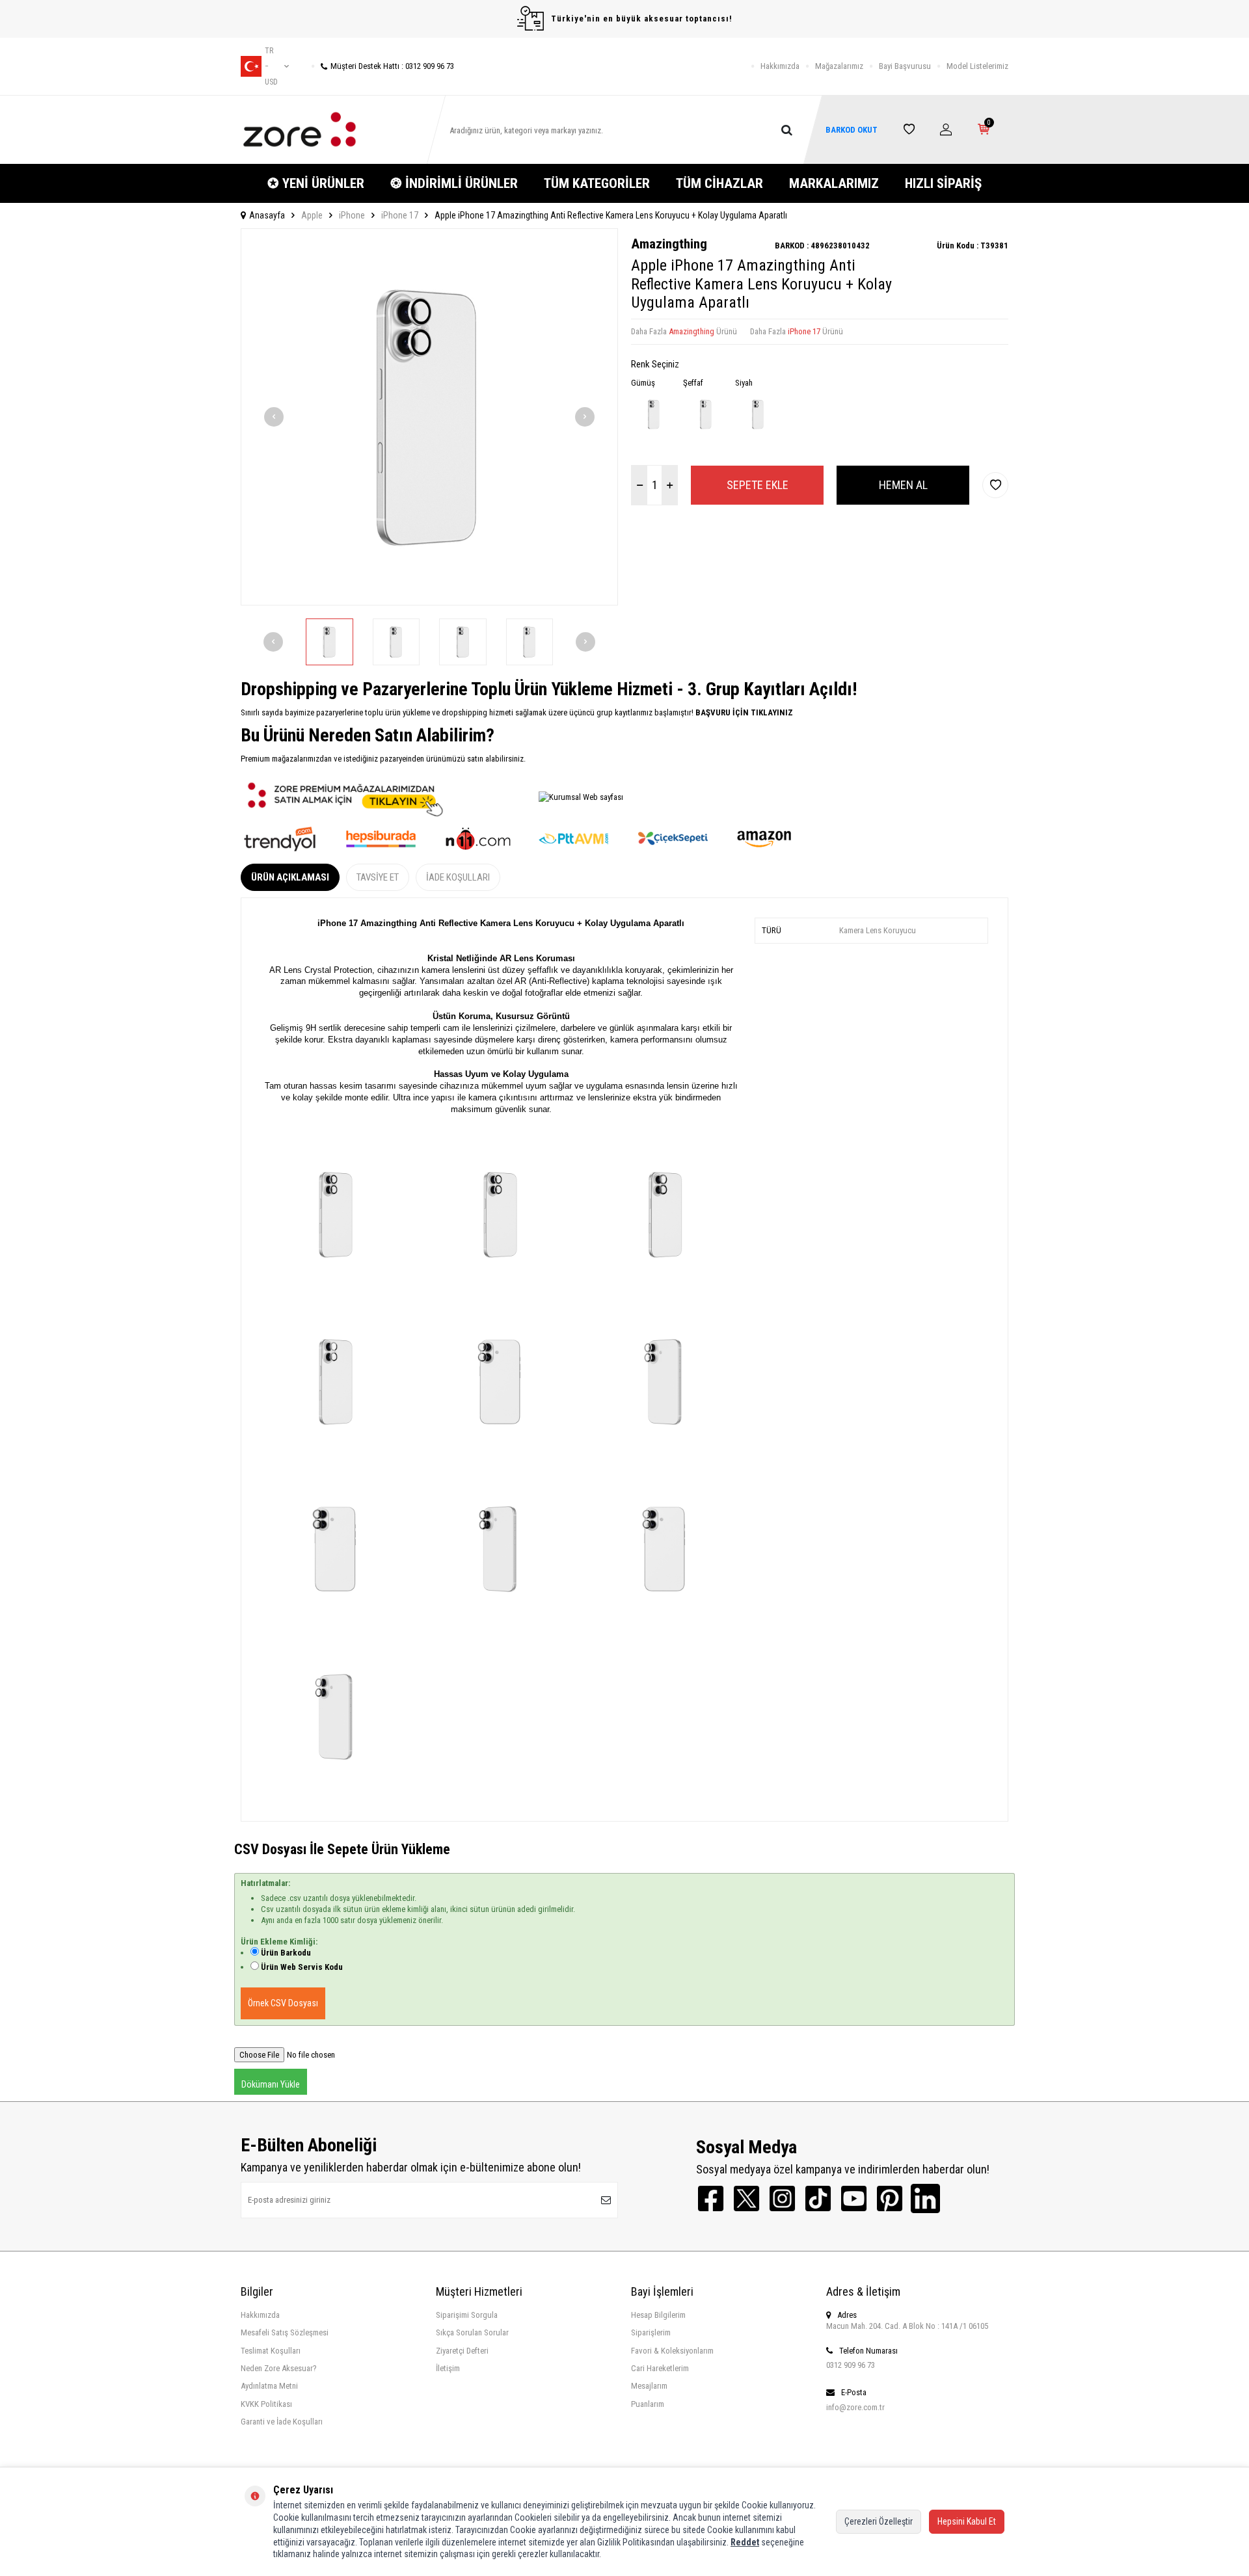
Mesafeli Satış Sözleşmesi (285, 2332)
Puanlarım (648, 2404)
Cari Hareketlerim (660, 2368)
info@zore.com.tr (855, 2407)
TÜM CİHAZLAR (719, 183)
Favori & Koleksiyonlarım (672, 2351)
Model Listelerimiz (977, 66)
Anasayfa (267, 215)
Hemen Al (903, 485)
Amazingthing (669, 244)
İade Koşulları (458, 877)
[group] (429, 417)
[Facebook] (711, 2198)
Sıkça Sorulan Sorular (472, 2332)
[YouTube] (854, 2198)
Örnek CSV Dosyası (283, 2003)
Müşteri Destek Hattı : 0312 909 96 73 (392, 66)
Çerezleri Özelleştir (879, 2521)
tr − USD (271, 66)
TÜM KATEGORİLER (597, 183)
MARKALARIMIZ (834, 183)
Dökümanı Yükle (271, 2084)
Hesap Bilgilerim (658, 2315)
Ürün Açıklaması (290, 877)
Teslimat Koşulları (271, 2351)
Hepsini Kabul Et (967, 2521)
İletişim (448, 2368)
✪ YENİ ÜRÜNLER (316, 183)
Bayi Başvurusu (905, 66)
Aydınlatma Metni (269, 2386)
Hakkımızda (780, 66)
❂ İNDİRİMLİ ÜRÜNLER (454, 183)
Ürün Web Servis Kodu (302, 1967)
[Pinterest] (890, 2198)
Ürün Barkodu (286, 1953)
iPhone (352, 215)
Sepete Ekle (758, 485)
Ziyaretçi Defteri (462, 2351)
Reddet (745, 2542)
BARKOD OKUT (852, 130)
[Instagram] (782, 2198)
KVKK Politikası (266, 2404)
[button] (274, 417)
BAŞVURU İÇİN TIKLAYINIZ (743, 712)
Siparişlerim (651, 2332)
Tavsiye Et (378, 877)
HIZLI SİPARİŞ (943, 183)
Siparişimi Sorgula (467, 2315)
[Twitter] (746, 2198)
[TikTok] (818, 2198)
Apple (312, 215)
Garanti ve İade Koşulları (282, 2422)
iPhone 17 (400, 215)
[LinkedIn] (925, 2198)
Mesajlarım (649, 2386)
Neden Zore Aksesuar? (279, 2368)
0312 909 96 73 (851, 2365)
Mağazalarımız (839, 66)
